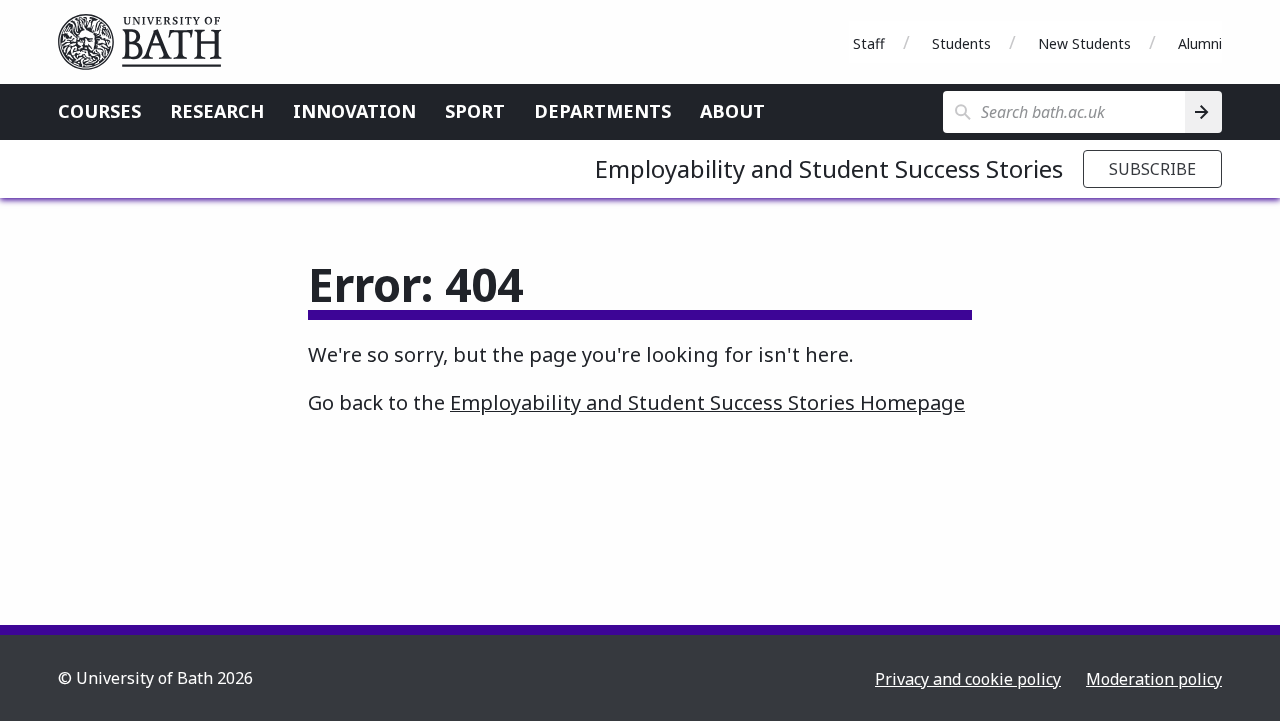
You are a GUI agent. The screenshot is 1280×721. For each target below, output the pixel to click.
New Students (1084, 43)
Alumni (1200, 43)
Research (217, 111)
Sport (475, 111)
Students (961, 43)
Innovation (354, 111)
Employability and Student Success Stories (829, 168)
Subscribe (1152, 169)
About (732, 111)
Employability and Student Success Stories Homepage (707, 402)
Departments (602, 111)
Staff (869, 43)
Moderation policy (1154, 679)
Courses (99, 111)
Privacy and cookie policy (968, 679)
